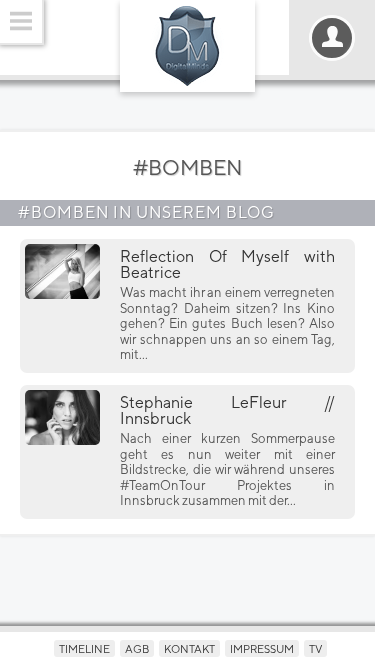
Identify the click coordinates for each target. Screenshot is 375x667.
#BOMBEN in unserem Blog (146, 212)
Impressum (262, 648)
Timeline (84, 648)
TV (315, 648)
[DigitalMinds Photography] (187, 46)
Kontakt (189, 648)
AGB (137, 648)
